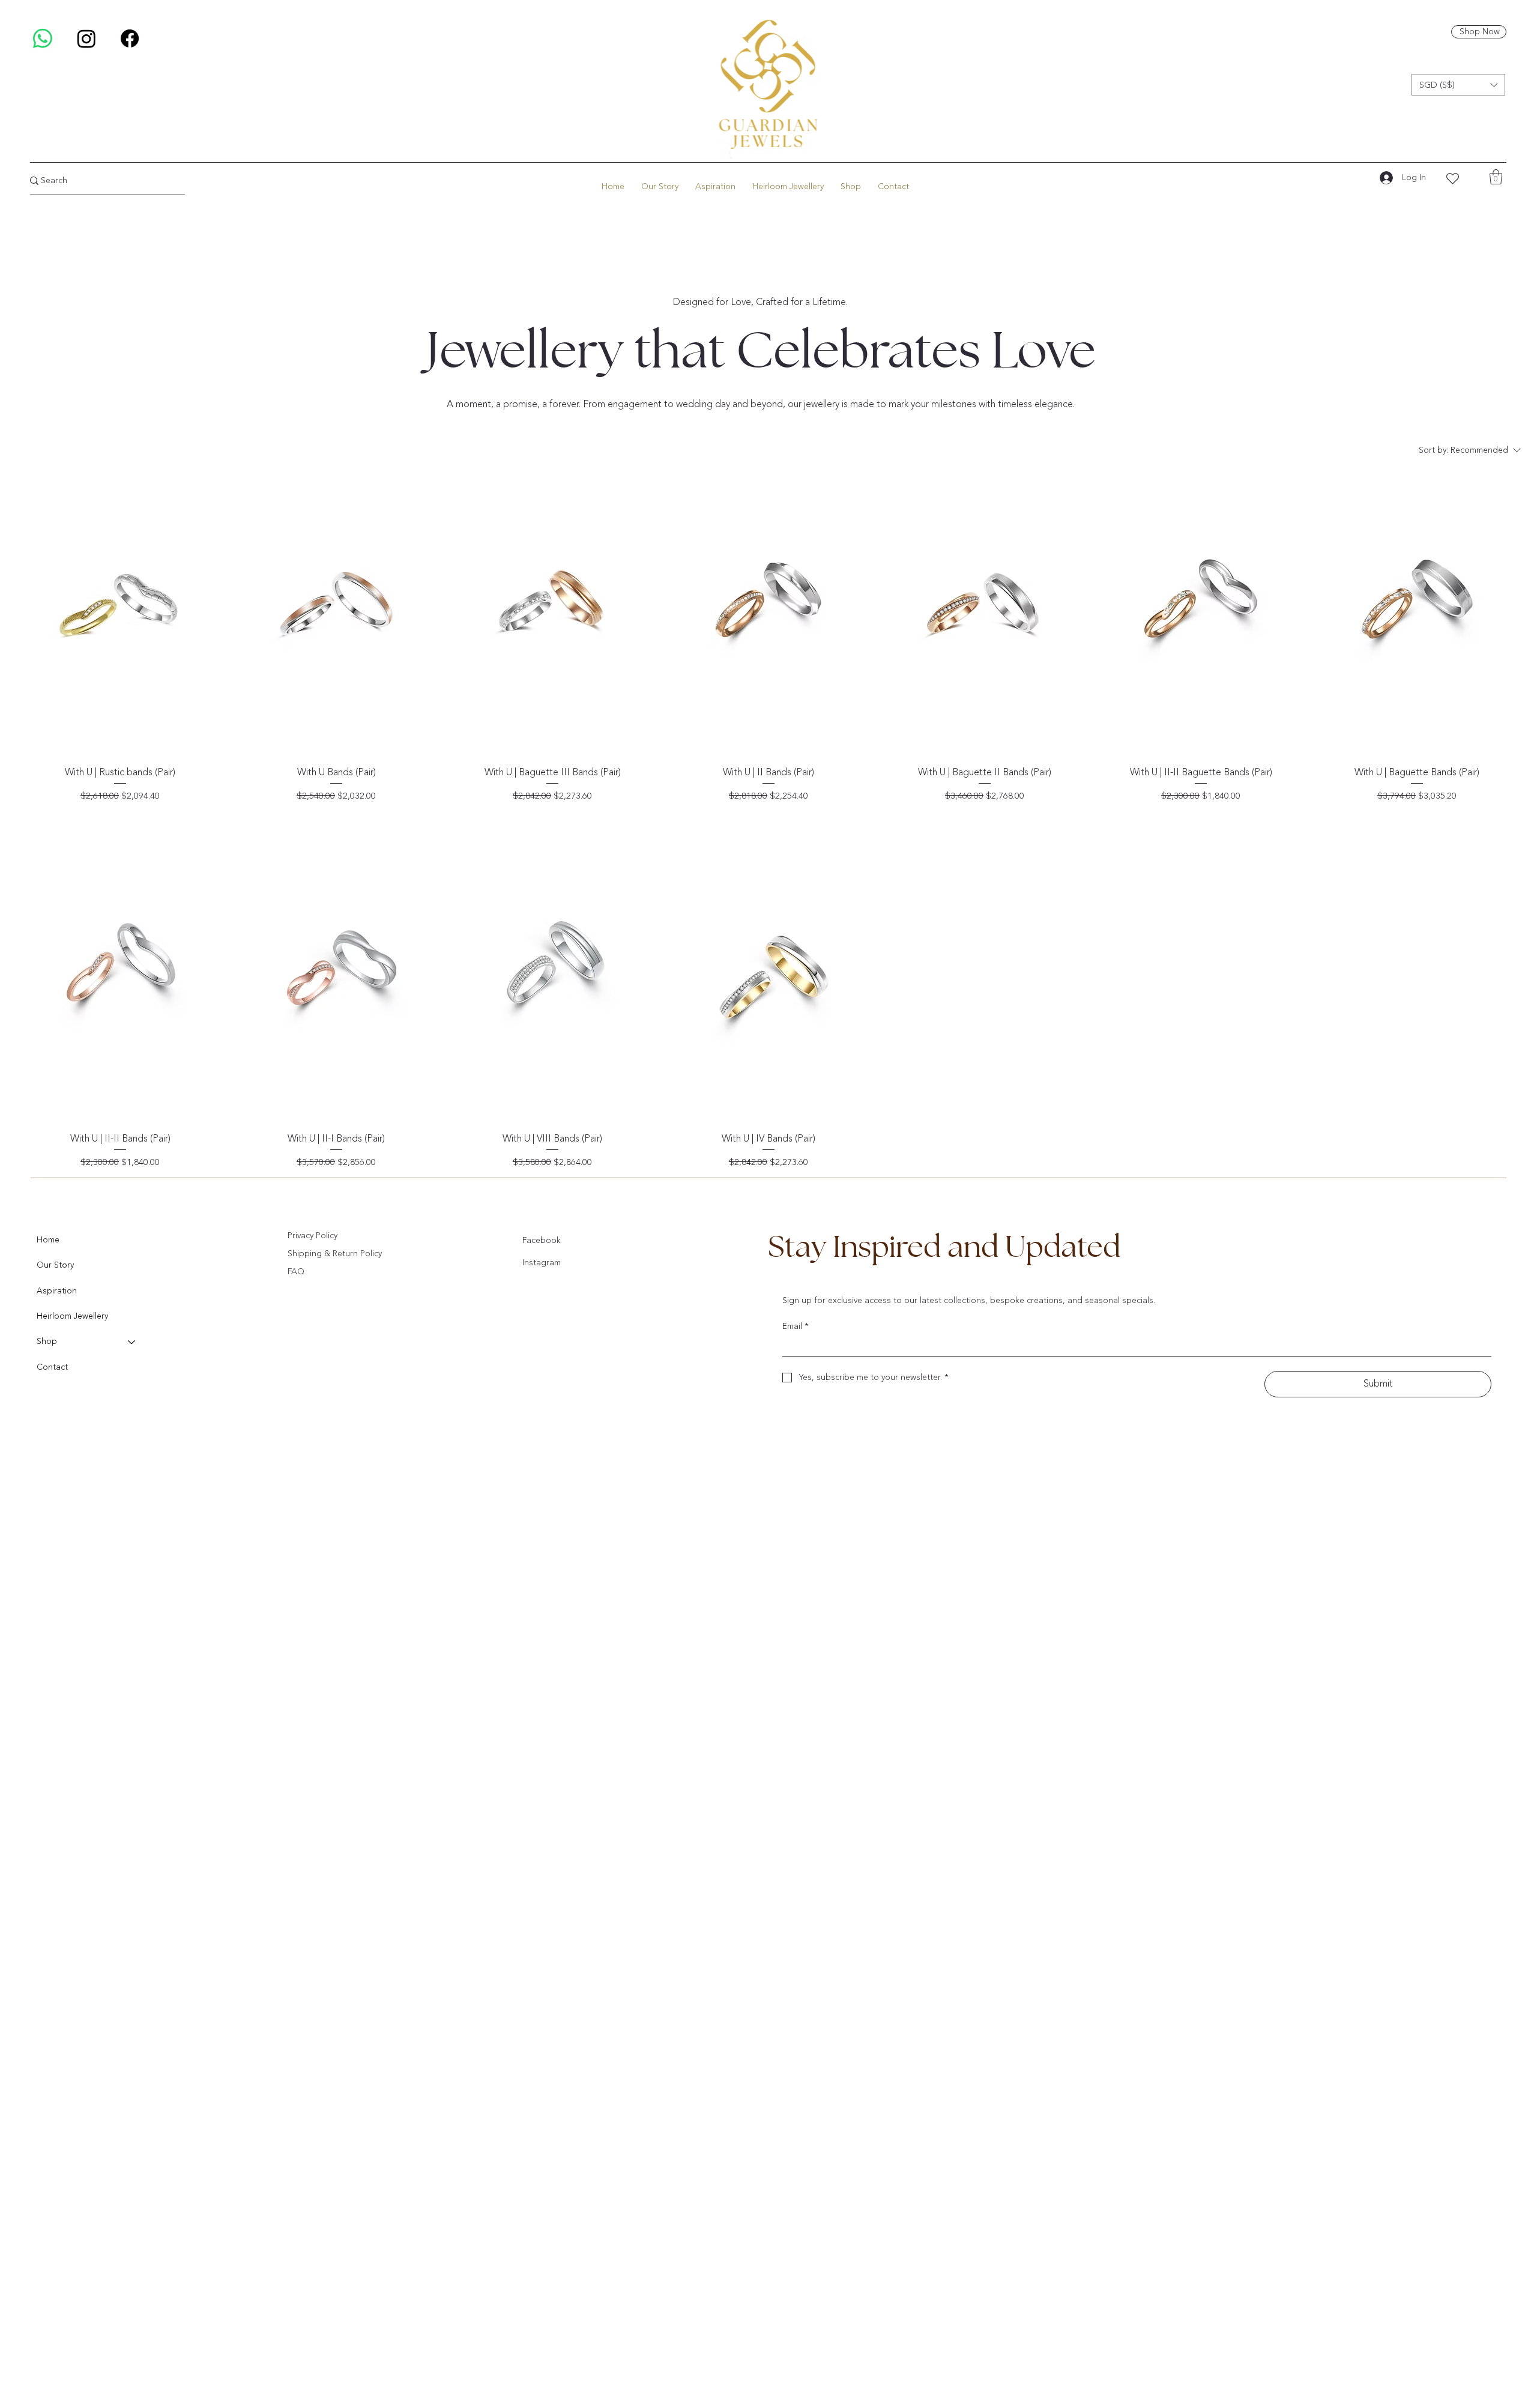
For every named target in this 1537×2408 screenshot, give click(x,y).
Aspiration (57, 1291)
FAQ (296, 1272)
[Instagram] (86, 38)
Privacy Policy (313, 1236)
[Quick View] (120, 611)
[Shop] (132, 1342)
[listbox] (1458, 85)
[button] (1458, 85)
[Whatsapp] (43, 38)
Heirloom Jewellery (72, 1316)
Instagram (542, 1263)
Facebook (542, 1240)
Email (796, 1326)
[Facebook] (130, 38)
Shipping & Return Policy (335, 1254)
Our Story (55, 1265)
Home (48, 1240)
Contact (52, 1367)
